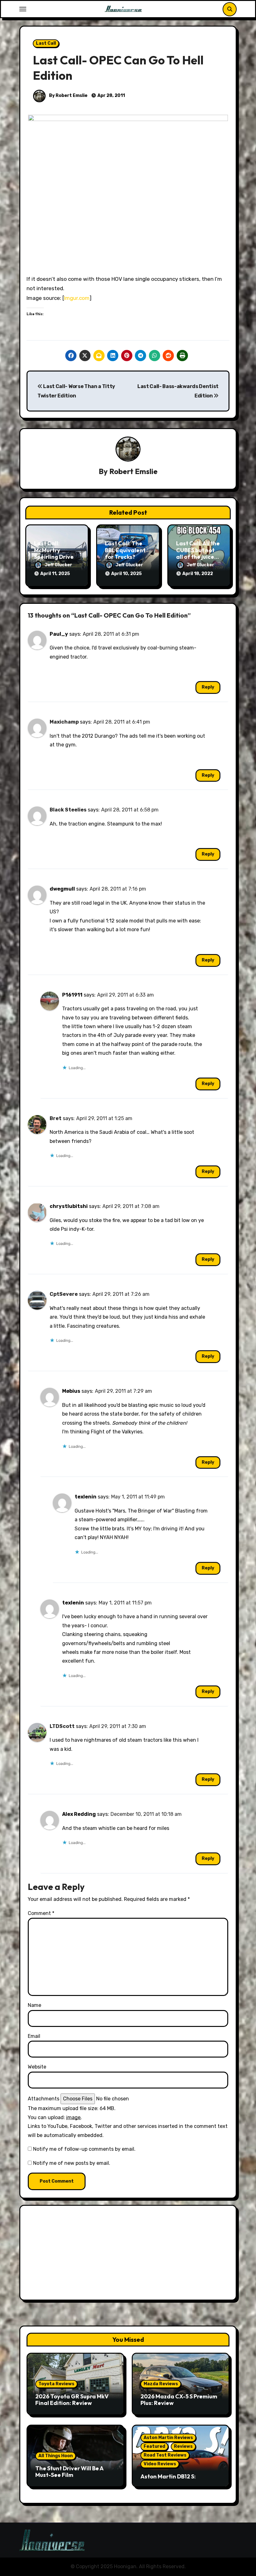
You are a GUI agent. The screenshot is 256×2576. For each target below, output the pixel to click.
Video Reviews (160, 2464)
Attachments (44, 2099)
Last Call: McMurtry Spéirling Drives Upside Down (55, 553)
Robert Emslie (133, 471)
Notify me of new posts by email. (72, 2163)
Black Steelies (68, 810)
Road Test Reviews (165, 2455)
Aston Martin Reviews (168, 2438)
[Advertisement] (129, 2254)
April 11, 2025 (55, 574)
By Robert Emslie (68, 96)
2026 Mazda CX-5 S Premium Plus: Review (179, 2400)
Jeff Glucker (58, 565)
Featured (154, 2446)
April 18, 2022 (198, 574)
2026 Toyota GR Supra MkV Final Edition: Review (72, 2400)
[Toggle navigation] (23, 9)
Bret (56, 1118)
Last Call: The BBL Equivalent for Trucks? (125, 550)
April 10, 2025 (126, 574)
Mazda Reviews (161, 2384)
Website (37, 2067)
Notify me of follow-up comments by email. (84, 2149)
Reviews (183, 2446)
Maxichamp (64, 722)
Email (34, 2036)
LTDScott (62, 1726)
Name (34, 2005)
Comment (41, 1913)
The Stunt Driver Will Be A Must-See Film (69, 2472)
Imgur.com (77, 298)
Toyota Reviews (56, 2384)
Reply (208, 687)
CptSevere (64, 1294)
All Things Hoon (56, 2456)
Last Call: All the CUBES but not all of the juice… (198, 550)
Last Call (46, 43)
